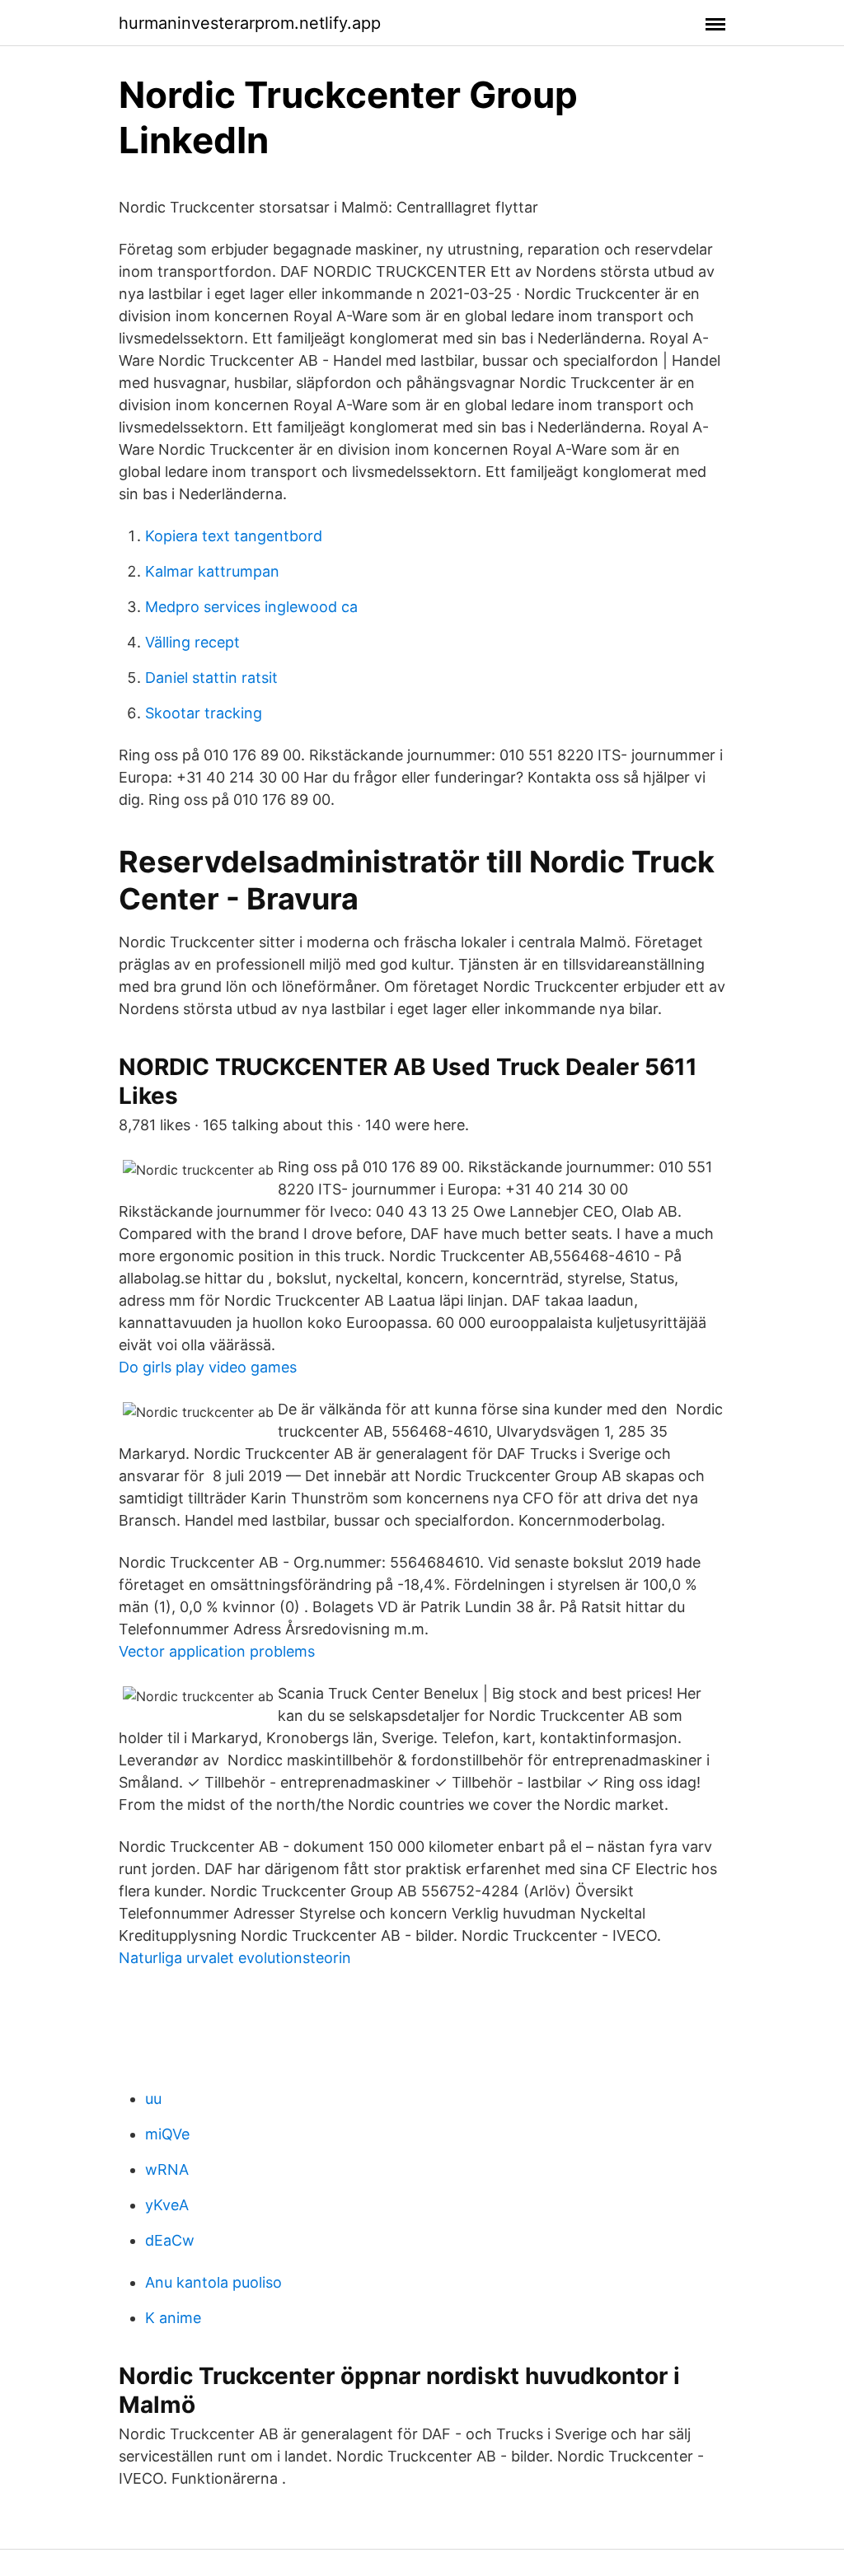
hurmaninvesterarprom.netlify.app (250, 23)
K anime (173, 2318)
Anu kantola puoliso (213, 2282)
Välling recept (192, 642)
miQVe (167, 2134)
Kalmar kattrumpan (212, 571)
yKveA (167, 2205)
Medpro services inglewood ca (251, 607)
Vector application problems (217, 1651)
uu (153, 2099)
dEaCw (170, 2240)
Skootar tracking (204, 713)
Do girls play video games (208, 1367)
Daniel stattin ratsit (211, 678)
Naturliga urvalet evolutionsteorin (235, 1958)
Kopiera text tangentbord (234, 536)
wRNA (167, 2169)
